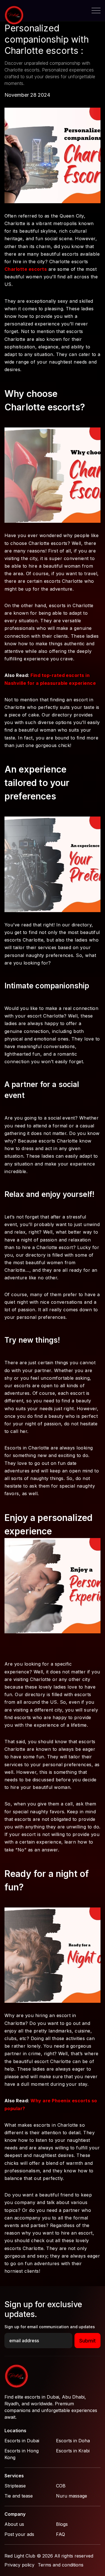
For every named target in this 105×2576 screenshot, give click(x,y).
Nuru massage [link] (72, 2496)
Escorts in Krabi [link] (73, 2451)
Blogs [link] (62, 2524)
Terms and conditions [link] (61, 2565)
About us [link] (14, 2524)
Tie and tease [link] (19, 2496)
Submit (88, 2341)
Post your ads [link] (19, 2534)
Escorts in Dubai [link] (22, 2441)
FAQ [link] (60, 2534)
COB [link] (61, 2486)
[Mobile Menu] (96, 11)
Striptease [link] (15, 2486)
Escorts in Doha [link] (73, 2441)
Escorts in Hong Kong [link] (22, 2454)
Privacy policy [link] (19, 2565)
